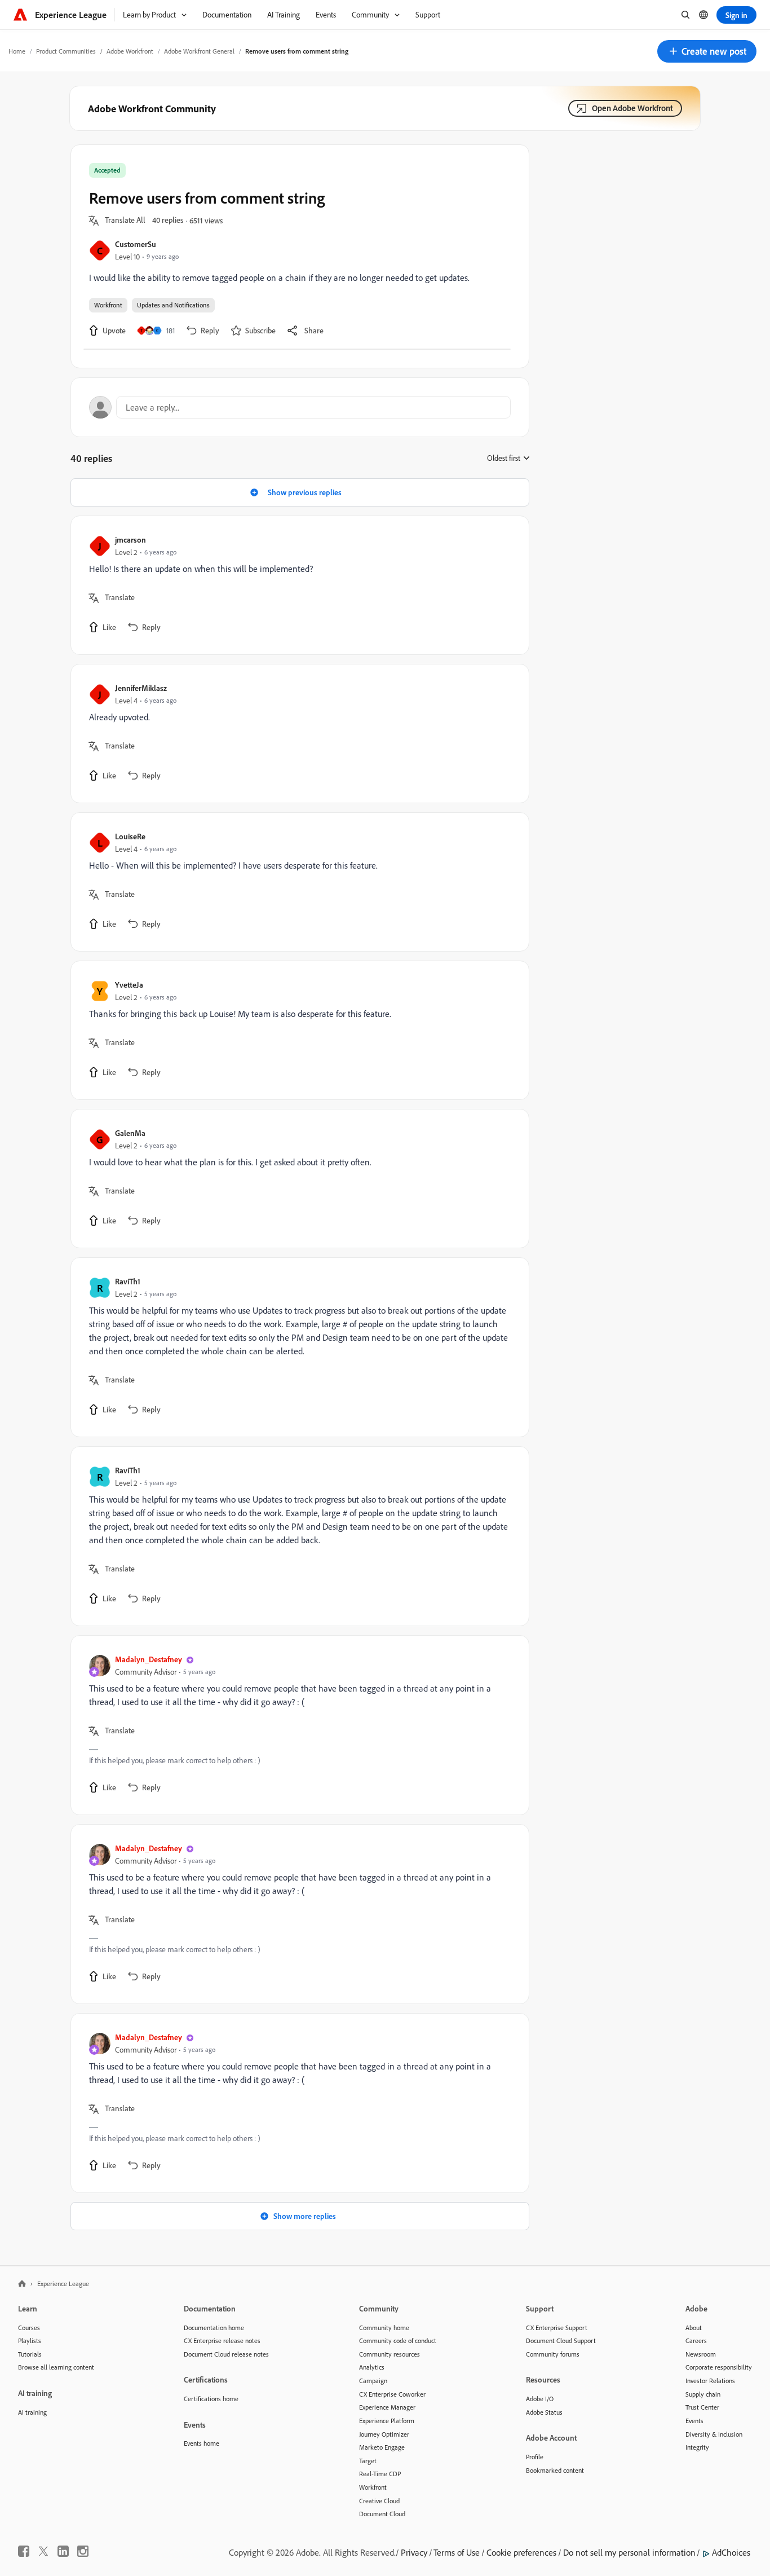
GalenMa (130, 1133)
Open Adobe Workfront (632, 108)
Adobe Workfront (130, 51)
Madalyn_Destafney (149, 1659)
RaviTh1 (128, 1281)
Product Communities (66, 51)
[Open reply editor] (300, 407)
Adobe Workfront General (199, 51)
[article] (297, 585)
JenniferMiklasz (141, 688)
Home (17, 51)
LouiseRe (130, 836)
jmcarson (130, 540)
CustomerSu (136, 244)
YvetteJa (129, 985)
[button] (707, 51)
